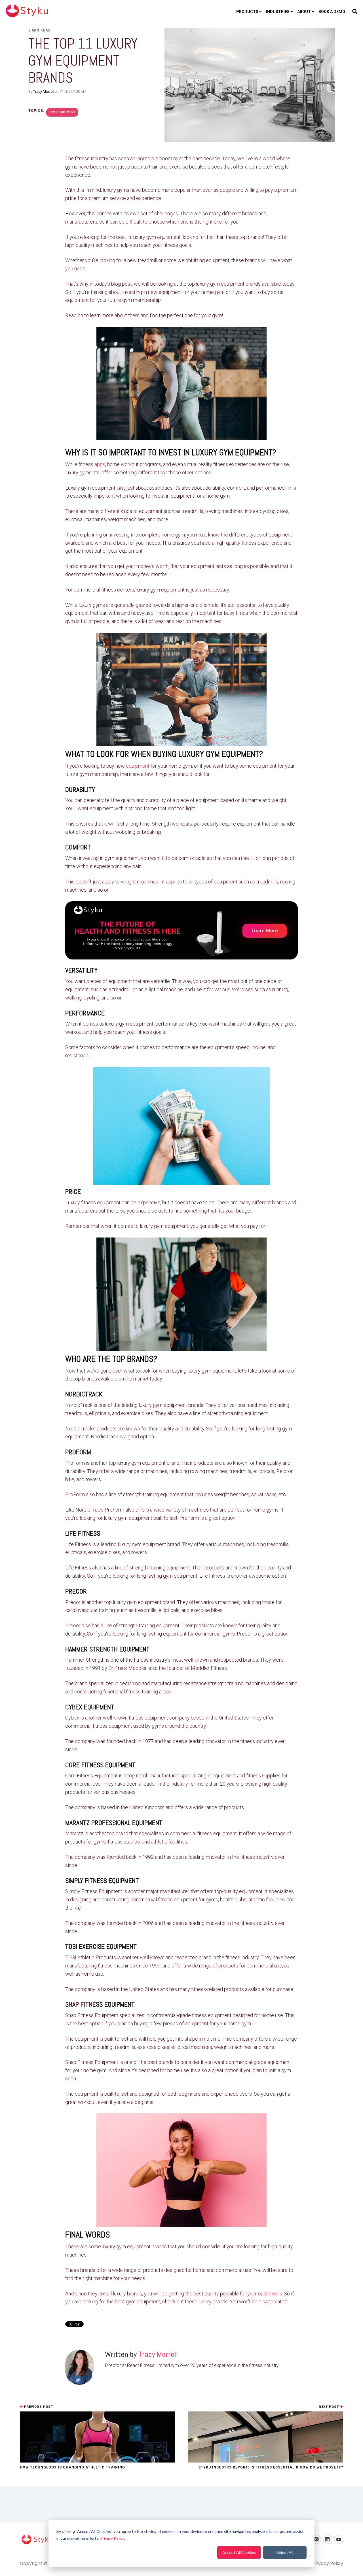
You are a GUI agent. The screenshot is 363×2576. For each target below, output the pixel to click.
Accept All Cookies (239, 2552)
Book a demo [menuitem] (332, 12)
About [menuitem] (304, 12)
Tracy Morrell (44, 91)
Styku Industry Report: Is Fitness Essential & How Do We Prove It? (271, 2467)
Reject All (285, 2552)
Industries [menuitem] (278, 12)
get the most (225, 981)
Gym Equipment (62, 112)
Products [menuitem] (247, 12)
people (227, 190)
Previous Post (38, 2407)
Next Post (329, 2407)
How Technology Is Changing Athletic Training (72, 2467)
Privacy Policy (112, 2538)
